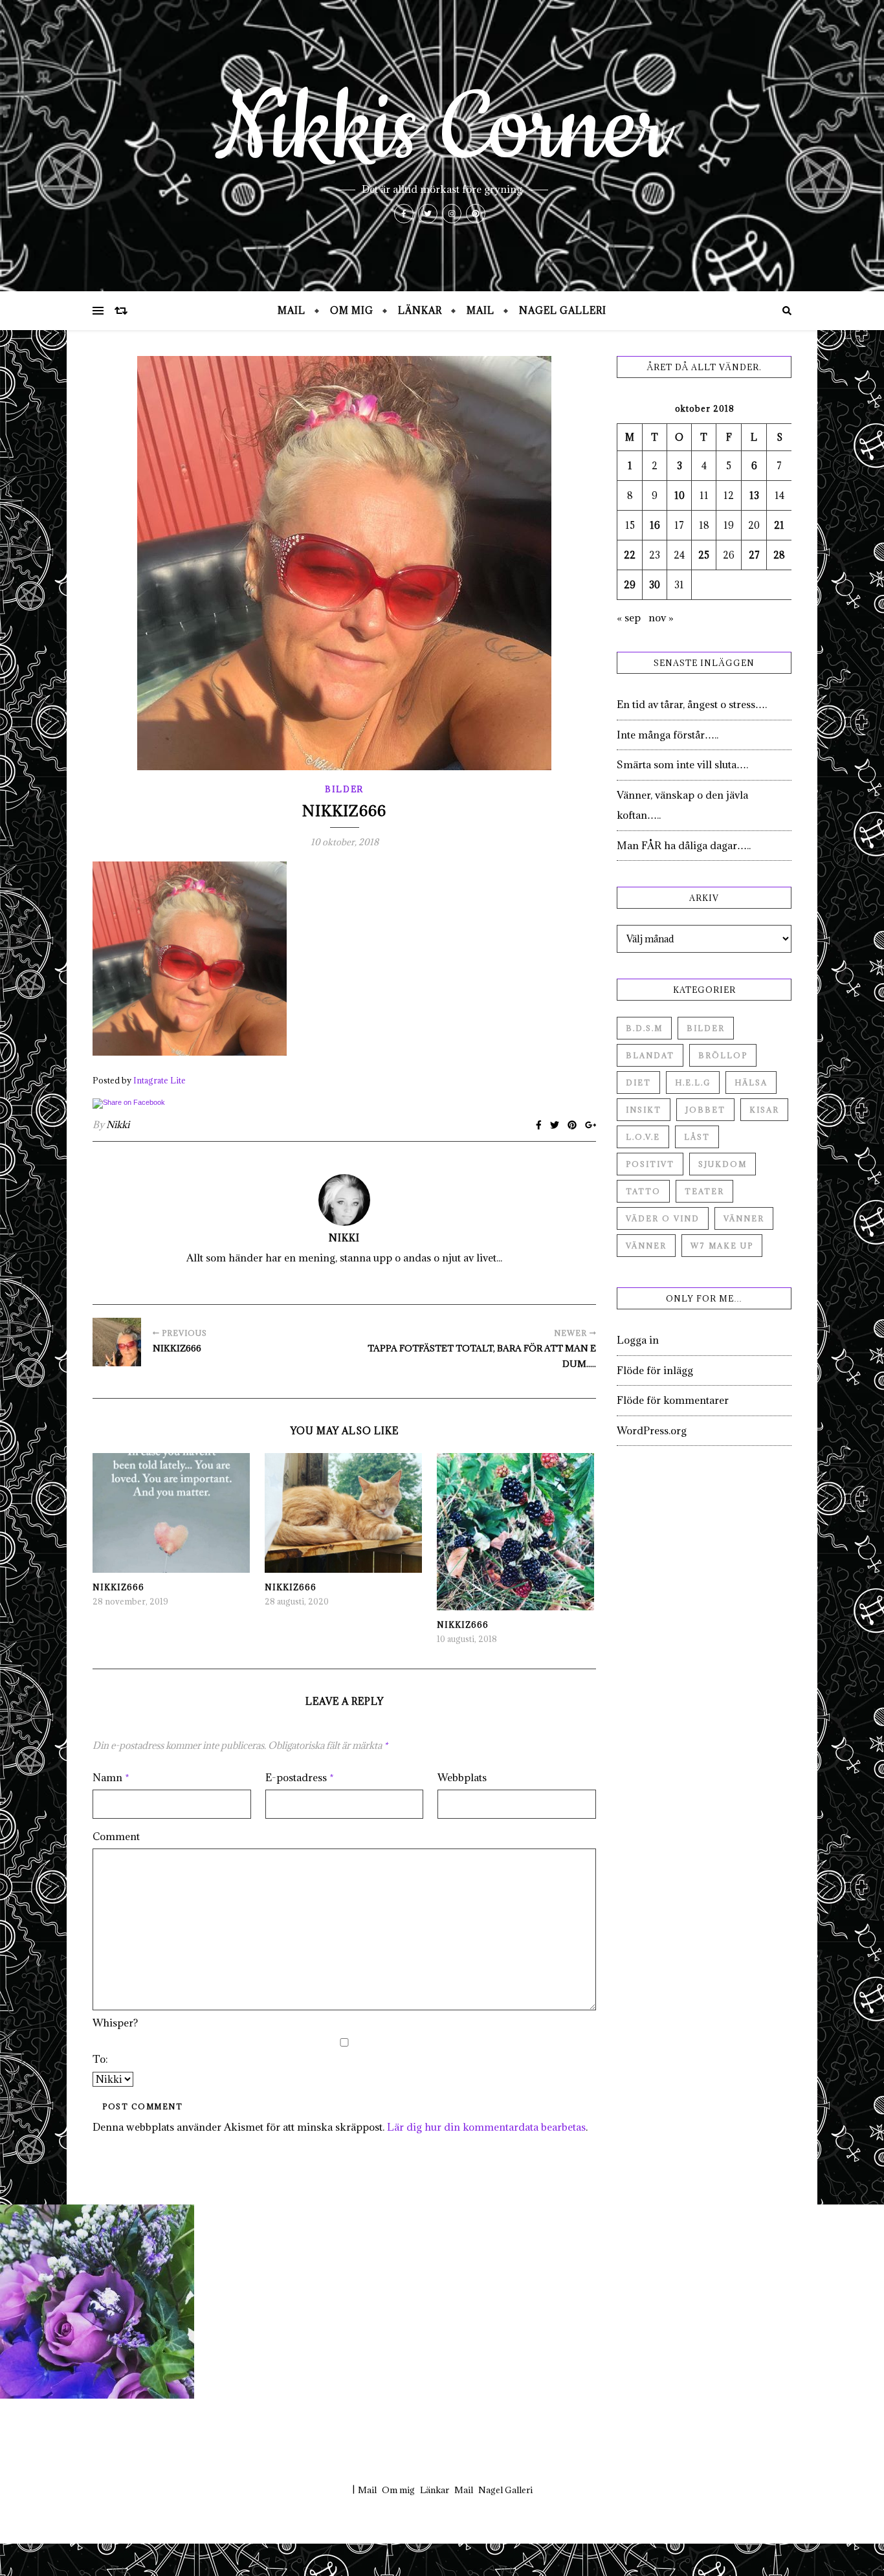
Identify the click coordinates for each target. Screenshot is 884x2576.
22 (630, 555)
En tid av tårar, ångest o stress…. (692, 704)
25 (704, 555)
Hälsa (751, 1083)
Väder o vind (663, 1218)
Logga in (638, 1340)
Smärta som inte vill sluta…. (682, 764)
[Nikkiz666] (117, 1342)
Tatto (643, 1191)
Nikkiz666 (118, 1587)
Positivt (650, 1164)
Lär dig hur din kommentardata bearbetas (486, 2127)
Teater (704, 1191)
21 (779, 525)
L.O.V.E (643, 1137)
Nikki (118, 1125)
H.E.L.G (693, 1083)
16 (655, 525)
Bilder (344, 789)
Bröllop (723, 1055)
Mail (292, 310)
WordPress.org (652, 1430)
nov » (661, 617)
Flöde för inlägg (655, 1370)
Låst (697, 1137)
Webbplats (462, 1777)
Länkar (420, 310)
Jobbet (705, 1110)
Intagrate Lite (160, 1080)
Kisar (764, 1110)
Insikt (644, 1110)
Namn (111, 1777)
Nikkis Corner (442, 129)
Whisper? (115, 2023)
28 (779, 555)
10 (680, 495)
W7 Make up (722, 1246)
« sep (629, 617)
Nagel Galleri (563, 310)
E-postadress (300, 1777)
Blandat (650, 1055)
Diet (638, 1083)
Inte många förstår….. (668, 735)
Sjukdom (723, 1164)
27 (754, 555)
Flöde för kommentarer (673, 1400)
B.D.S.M (644, 1028)
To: (100, 2059)
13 (754, 495)
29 (630, 585)
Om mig (352, 310)
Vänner (744, 1218)
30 (655, 585)
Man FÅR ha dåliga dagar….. (684, 845)
